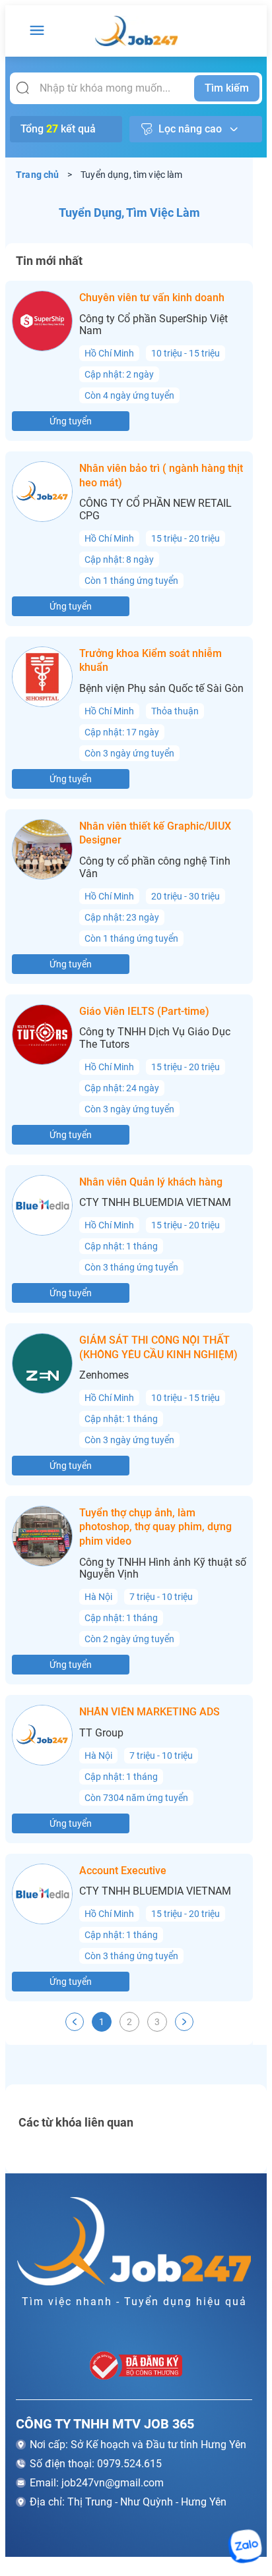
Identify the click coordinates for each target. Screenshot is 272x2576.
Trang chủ (38, 175)
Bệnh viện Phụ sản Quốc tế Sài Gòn (161, 689)
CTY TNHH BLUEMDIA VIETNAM (155, 1203)
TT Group (101, 1733)
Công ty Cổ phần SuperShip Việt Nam (153, 325)
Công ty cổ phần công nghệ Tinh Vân (155, 868)
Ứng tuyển (71, 421)
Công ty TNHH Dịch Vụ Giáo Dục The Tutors (155, 1038)
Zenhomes (104, 1375)
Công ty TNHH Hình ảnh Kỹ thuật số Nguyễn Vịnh (163, 1569)
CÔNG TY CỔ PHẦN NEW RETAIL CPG (155, 510)
